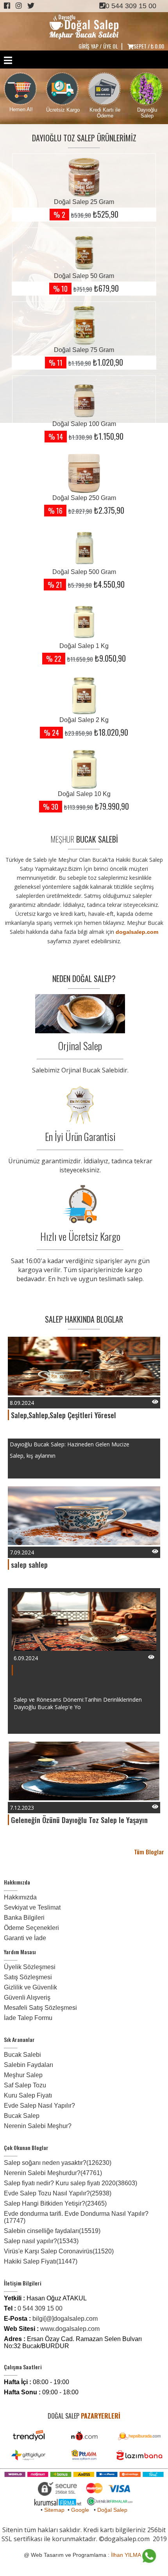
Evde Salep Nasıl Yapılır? (39, 2106)
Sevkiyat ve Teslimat (32, 1907)
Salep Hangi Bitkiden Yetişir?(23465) (55, 2203)
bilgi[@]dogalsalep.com (65, 2319)
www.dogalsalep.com (70, 2329)
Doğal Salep (112, 2510)
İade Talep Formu (28, 2018)
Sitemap (54, 2510)
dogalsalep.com (137, 932)
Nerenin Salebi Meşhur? (38, 2126)
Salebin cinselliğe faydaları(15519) (52, 2231)
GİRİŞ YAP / (90, 46)
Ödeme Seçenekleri (31, 1928)
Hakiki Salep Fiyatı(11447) (41, 2261)
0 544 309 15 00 (131, 6)
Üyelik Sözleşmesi (30, 1967)
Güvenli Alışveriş (27, 1997)
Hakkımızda (20, 1897)
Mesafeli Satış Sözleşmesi (40, 2008)
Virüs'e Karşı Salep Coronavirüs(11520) (59, 2251)
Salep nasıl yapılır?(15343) (41, 2241)
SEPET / (149, 46)
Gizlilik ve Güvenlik (30, 1987)
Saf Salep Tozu (25, 2085)
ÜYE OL (111, 46)
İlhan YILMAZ (128, 2555)
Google (80, 2510)
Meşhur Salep (23, 2075)
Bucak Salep (22, 2116)
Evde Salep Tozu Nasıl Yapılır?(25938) (58, 2193)
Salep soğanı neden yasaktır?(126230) (58, 2163)
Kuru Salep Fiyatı (28, 2095)
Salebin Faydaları (29, 2065)
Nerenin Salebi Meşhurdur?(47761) (53, 2173)
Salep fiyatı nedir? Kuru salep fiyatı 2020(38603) (71, 2183)
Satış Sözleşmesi (28, 1977)
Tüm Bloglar (149, 1852)
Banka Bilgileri (24, 1918)
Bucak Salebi (22, 2055)
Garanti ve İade (25, 1938)
